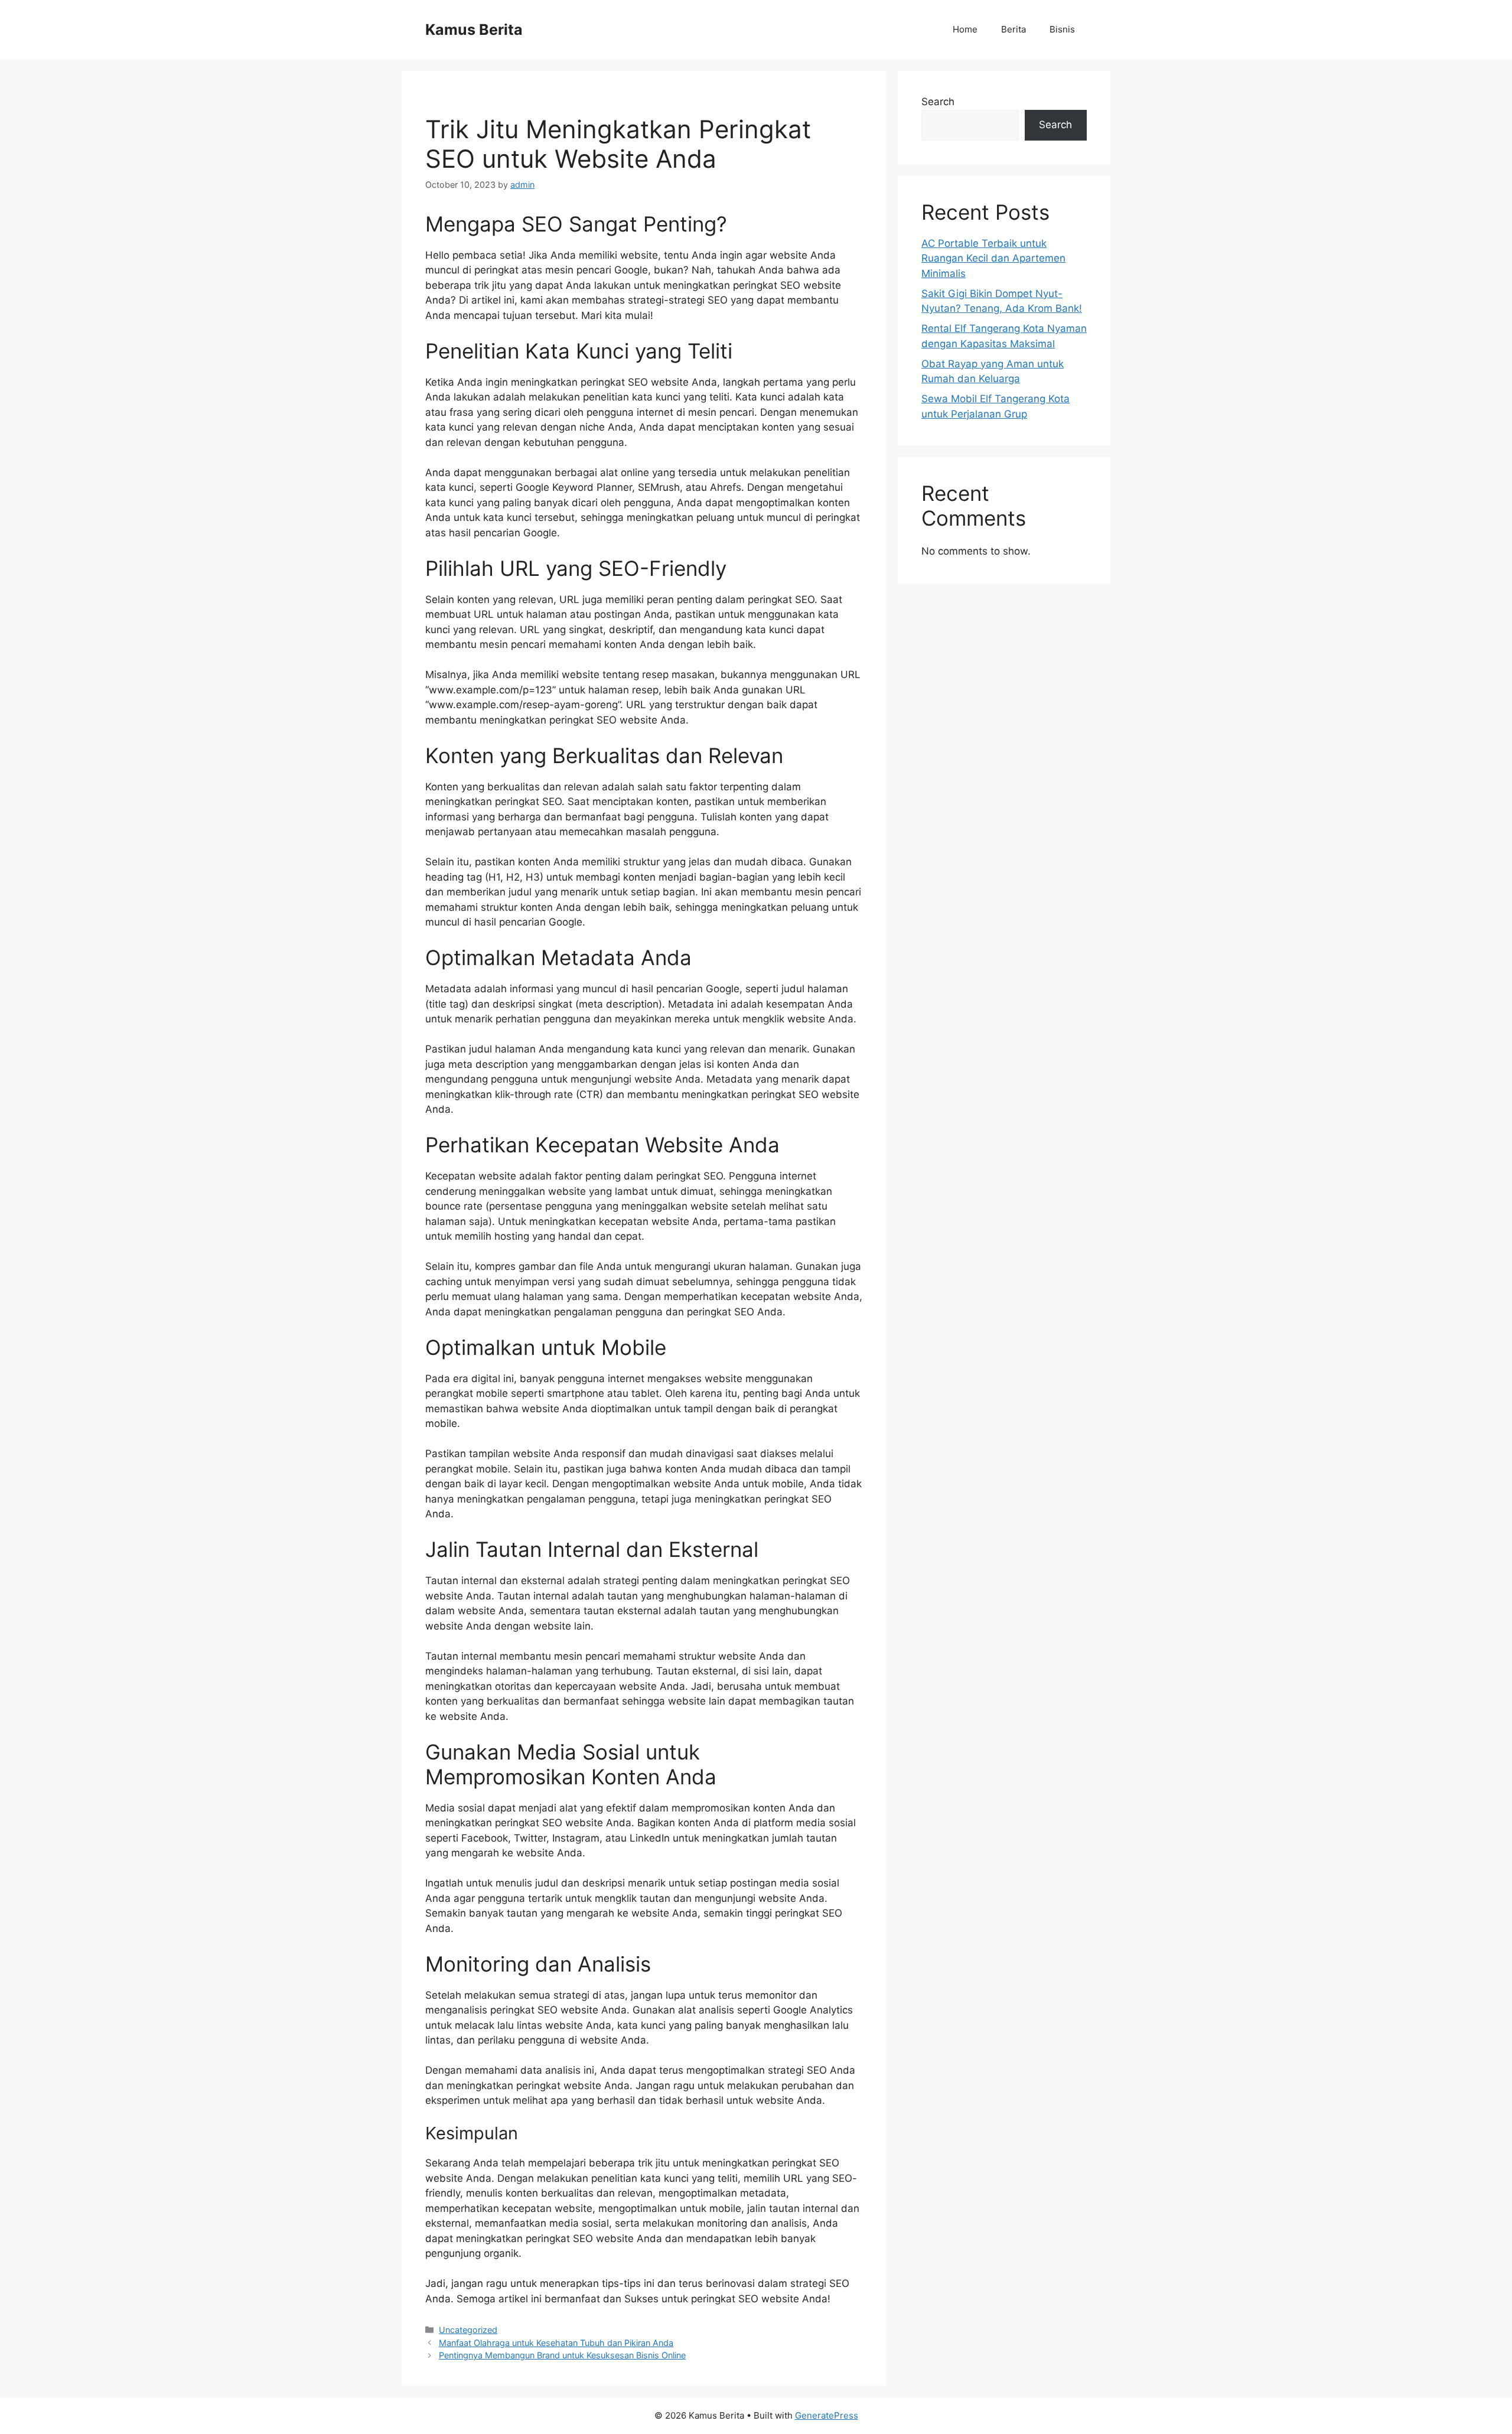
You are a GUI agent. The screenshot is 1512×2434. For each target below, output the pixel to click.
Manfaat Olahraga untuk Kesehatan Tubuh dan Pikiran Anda (556, 2343)
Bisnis (1062, 29)
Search (938, 102)
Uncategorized (468, 2330)
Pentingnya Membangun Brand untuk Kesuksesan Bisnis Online (562, 2355)
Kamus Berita (474, 30)
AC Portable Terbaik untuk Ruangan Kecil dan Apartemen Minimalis (993, 258)
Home (965, 29)
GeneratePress (827, 2415)
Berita (1014, 29)
